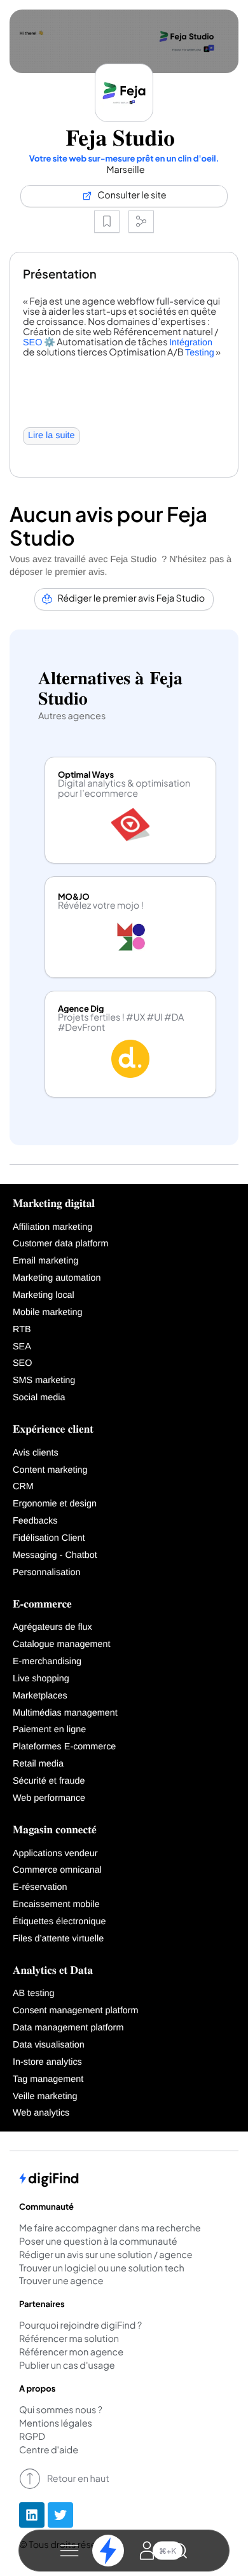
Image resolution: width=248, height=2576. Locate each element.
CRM (23, 1487)
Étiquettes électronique (59, 1922)
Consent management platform (76, 2011)
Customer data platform (60, 1244)
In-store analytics (47, 2062)
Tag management (48, 2079)
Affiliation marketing (52, 1227)
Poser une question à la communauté (98, 2242)
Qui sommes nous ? (61, 2411)
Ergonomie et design (55, 1504)
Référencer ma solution (69, 2339)
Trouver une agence (61, 2282)
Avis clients (36, 1453)
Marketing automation (57, 1278)
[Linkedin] (32, 2515)
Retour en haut (78, 2479)
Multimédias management (65, 1713)
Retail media (38, 1764)
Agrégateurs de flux (52, 1627)
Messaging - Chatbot (55, 1555)
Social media (39, 1398)
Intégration (191, 343)
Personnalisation (46, 1573)
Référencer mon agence (71, 2353)
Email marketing (45, 1261)
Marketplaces (40, 1696)
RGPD (32, 2437)
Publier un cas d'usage (67, 2366)
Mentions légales (56, 2424)
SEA (22, 1347)
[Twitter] (60, 2515)
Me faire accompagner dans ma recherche (110, 2229)
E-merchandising (47, 1662)
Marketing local (44, 1295)
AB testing (34, 1994)
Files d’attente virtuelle (58, 1939)
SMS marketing (44, 1381)
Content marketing (50, 1470)
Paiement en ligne (49, 1730)
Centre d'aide (49, 2451)
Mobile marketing (48, 1312)
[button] (69, 2551)
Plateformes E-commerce (64, 1747)
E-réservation (40, 1887)
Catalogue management (62, 1644)
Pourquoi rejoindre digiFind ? (80, 2326)
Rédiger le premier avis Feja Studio (132, 598)
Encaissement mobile (56, 1904)
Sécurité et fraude (49, 1781)
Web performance (49, 1798)
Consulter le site (132, 195)
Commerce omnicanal (57, 1870)
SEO (32, 343)
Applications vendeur (55, 1854)
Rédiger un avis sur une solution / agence (106, 2256)
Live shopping (41, 1679)
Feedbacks (35, 1521)
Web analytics (41, 2113)
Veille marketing (45, 2097)
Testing (200, 353)
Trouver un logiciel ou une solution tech (102, 2269)
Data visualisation (49, 2045)
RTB (22, 1330)
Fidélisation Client (49, 1538)
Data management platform (68, 2028)
